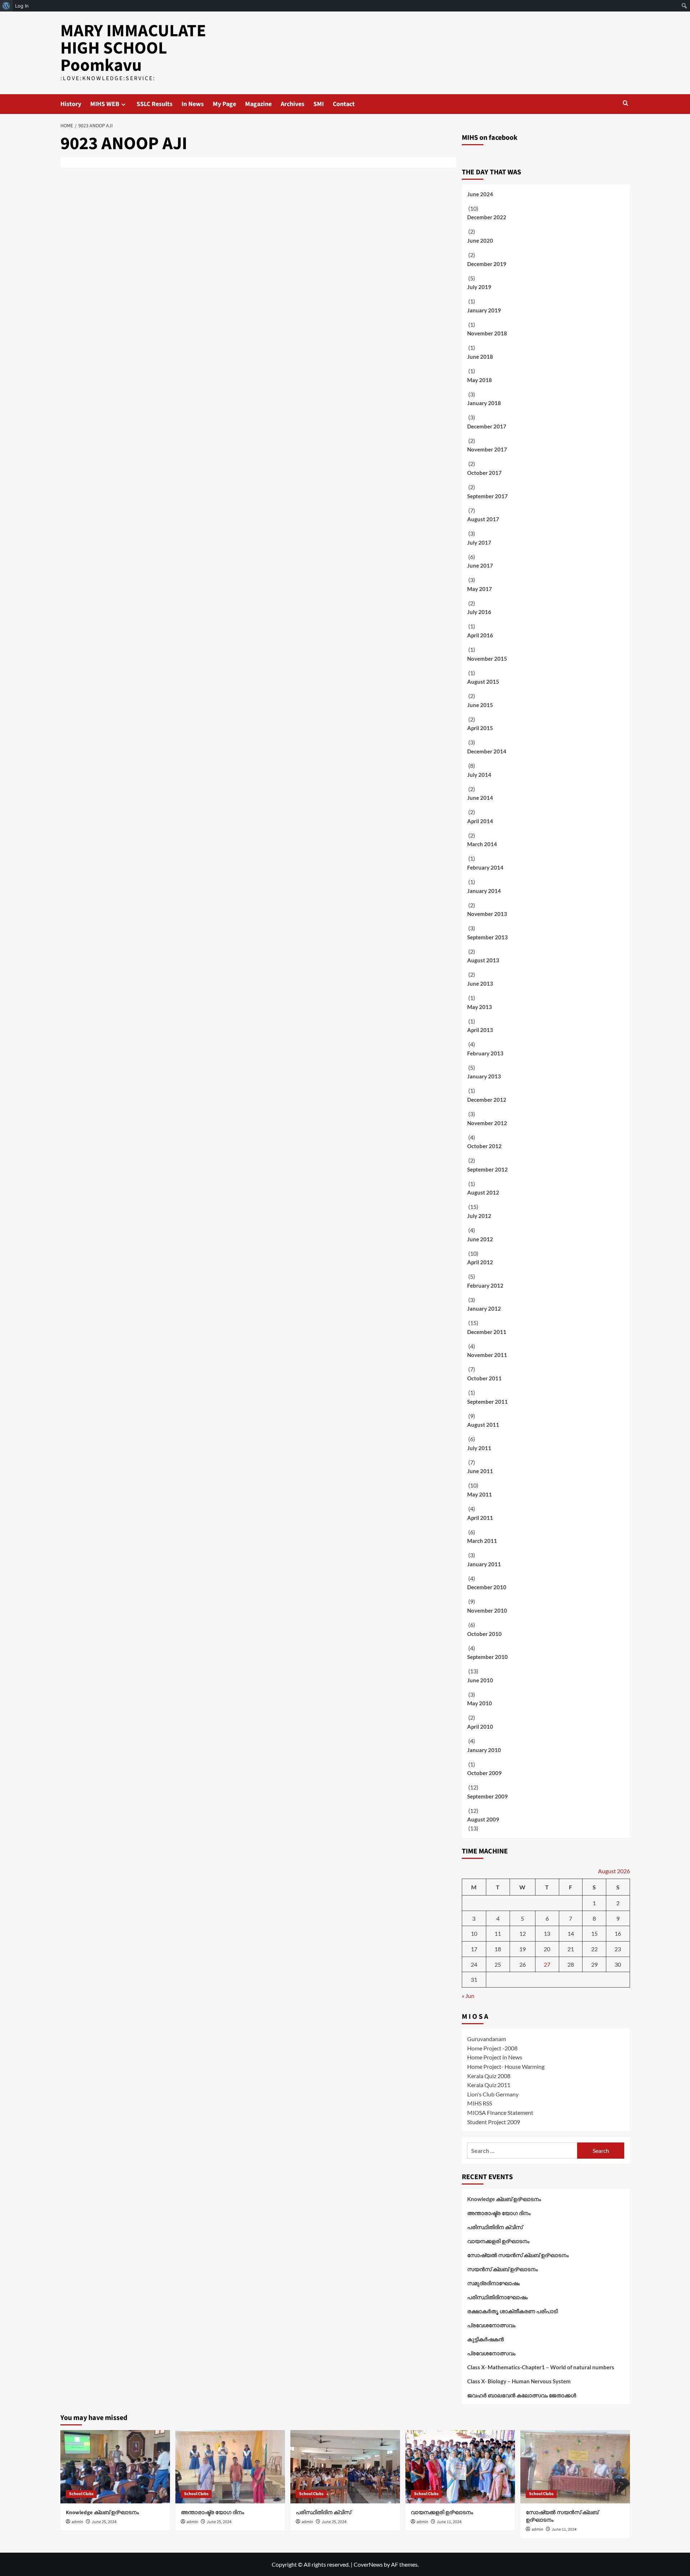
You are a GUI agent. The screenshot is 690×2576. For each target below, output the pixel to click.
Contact (344, 104)
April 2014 (480, 821)
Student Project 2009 (494, 2122)
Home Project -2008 (492, 2048)
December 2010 (487, 1587)
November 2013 (487, 914)
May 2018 (480, 380)
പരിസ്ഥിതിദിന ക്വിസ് (495, 2227)
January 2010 (484, 1750)
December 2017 (487, 426)
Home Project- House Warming (506, 2066)
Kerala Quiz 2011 (489, 2085)
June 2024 (480, 194)
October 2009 (484, 1773)
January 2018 (484, 403)
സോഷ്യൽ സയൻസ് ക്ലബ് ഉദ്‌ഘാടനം (518, 2255)
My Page (224, 104)
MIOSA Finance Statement (500, 2112)
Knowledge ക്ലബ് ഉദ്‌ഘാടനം (504, 2199)
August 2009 (483, 1819)
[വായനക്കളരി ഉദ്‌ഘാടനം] (460, 2467)
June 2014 (480, 798)
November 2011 (487, 1355)
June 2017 (480, 565)
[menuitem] (6, 6)
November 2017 (487, 449)
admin (77, 2522)
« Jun (468, 1996)
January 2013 (484, 1076)
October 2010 (484, 1634)
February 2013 (485, 1053)
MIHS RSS (480, 2103)
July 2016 (479, 612)
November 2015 (487, 659)
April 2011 (480, 1518)
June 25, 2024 (104, 2522)
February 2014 (485, 867)
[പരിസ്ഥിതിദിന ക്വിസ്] (345, 2467)
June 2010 (480, 1680)
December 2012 (487, 1100)
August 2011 (483, 1425)
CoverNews (368, 2564)
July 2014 (479, 775)
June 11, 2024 (449, 2522)
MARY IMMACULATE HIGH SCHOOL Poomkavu (133, 48)
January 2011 (484, 1564)
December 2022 (487, 217)
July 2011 (479, 1448)
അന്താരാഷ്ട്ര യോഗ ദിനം (499, 2213)
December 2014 (487, 751)
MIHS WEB (105, 104)
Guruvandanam (487, 2039)
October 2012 (484, 1146)
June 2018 (480, 357)
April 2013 (480, 1030)
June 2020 (480, 240)
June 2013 (480, 984)
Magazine (258, 104)
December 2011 (487, 1332)
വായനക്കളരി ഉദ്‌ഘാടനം (498, 2241)
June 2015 (480, 705)
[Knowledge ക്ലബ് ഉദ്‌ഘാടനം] (115, 2467)
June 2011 (480, 1471)
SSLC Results (155, 104)
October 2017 (484, 473)
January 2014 (484, 891)
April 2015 (480, 728)
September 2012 (487, 1169)
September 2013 (487, 937)
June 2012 (480, 1239)
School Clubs (81, 2494)
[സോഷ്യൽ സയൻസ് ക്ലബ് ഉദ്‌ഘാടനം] (575, 2467)
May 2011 (480, 1494)
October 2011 (484, 1378)
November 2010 (487, 1610)
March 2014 (482, 844)
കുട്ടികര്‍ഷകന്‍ (486, 2339)
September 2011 (487, 1402)
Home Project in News (495, 2057)
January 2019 (484, 310)
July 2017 (479, 542)
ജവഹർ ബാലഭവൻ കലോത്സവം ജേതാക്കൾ (522, 2395)
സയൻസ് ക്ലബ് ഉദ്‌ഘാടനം (502, 2269)
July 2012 (479, 1216)
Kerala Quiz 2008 (489, 2076)
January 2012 (484, 1308)
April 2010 (480, 1727)
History (71, 104)
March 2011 (482, 1541)
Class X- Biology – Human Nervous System (519, 2381)
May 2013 (480, 1007)
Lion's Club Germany (493, 2094)
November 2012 (487, 1123)
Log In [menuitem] (22, 6)
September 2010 (487, 1657)
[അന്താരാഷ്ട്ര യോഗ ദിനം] (230, 2467)
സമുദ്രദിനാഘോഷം (493, 2283)
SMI (319, 104)
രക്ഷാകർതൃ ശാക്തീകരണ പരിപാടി (512, 2311)
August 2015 (483, 682)
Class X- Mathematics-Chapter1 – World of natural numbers (541, 2367)
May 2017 (480, 589)
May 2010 (480, 1703)
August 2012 (483, 1192)
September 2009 (487, 1796)
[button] (625, 103)
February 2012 (485, 1285)
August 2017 (483, 519)
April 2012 (480, 1262)
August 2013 (483, 960)
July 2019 (479, 287)
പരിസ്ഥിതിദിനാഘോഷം (497, 2297)
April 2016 (480, 635)
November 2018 (487, 333)
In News (193, 104)
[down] (123, 104)
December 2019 (487, 264)
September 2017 (487, 496)
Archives (293, 104)
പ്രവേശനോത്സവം (491, 2325)
